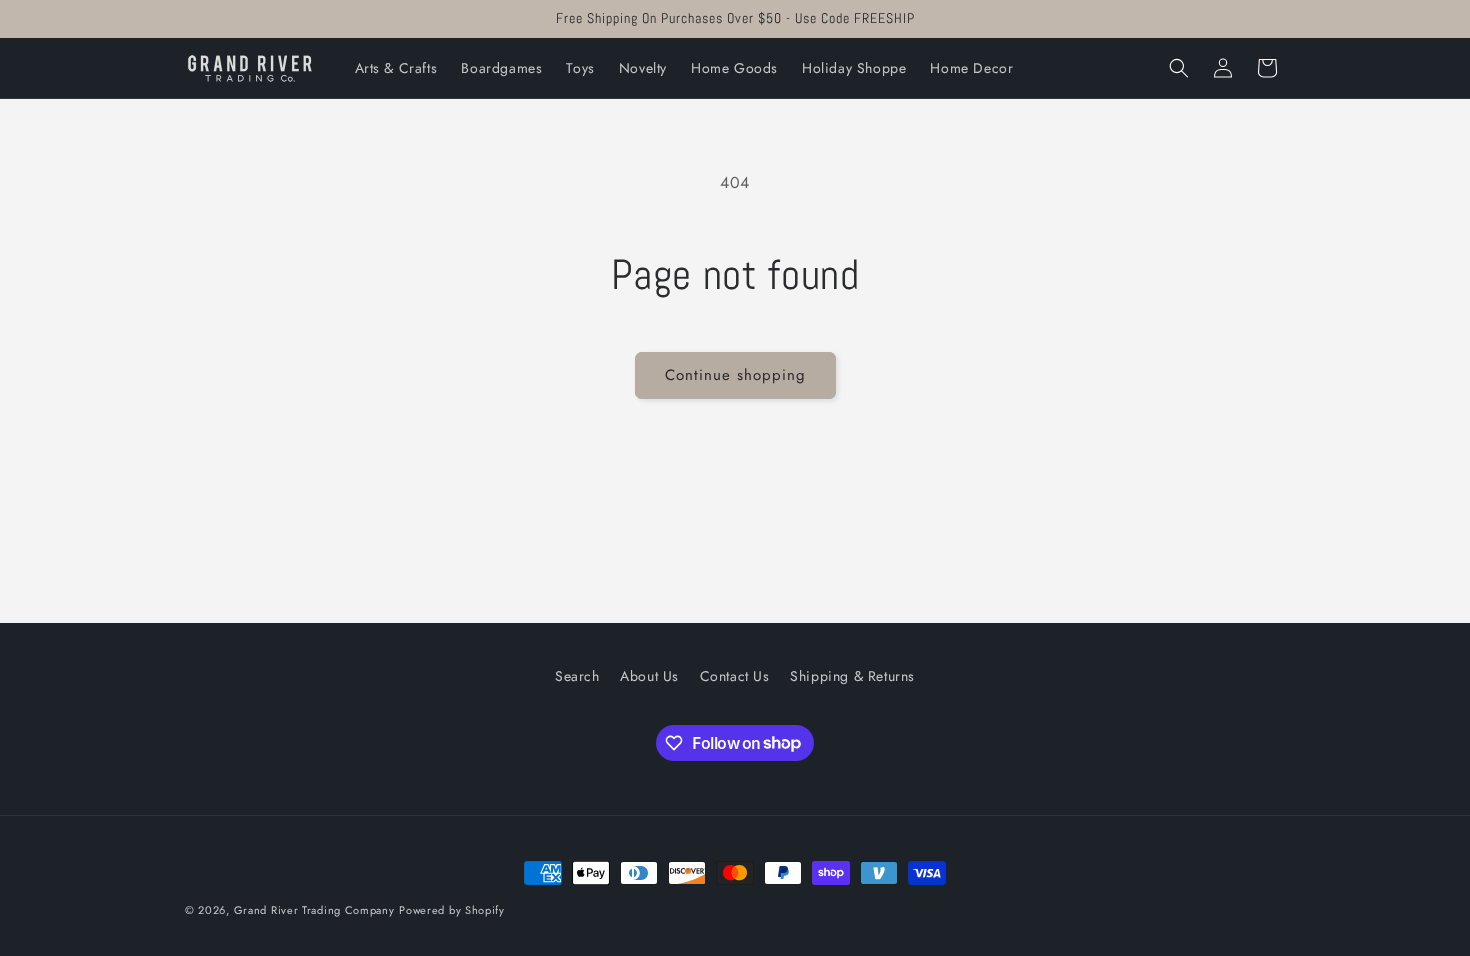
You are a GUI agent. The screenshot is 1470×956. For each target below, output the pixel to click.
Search (577, 676)
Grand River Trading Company (314, 910)
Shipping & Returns (852, 676)
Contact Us (735, 676)
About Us (649, 676)
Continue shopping (735, 375)
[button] (1179, 68)
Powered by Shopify (452, 910)
